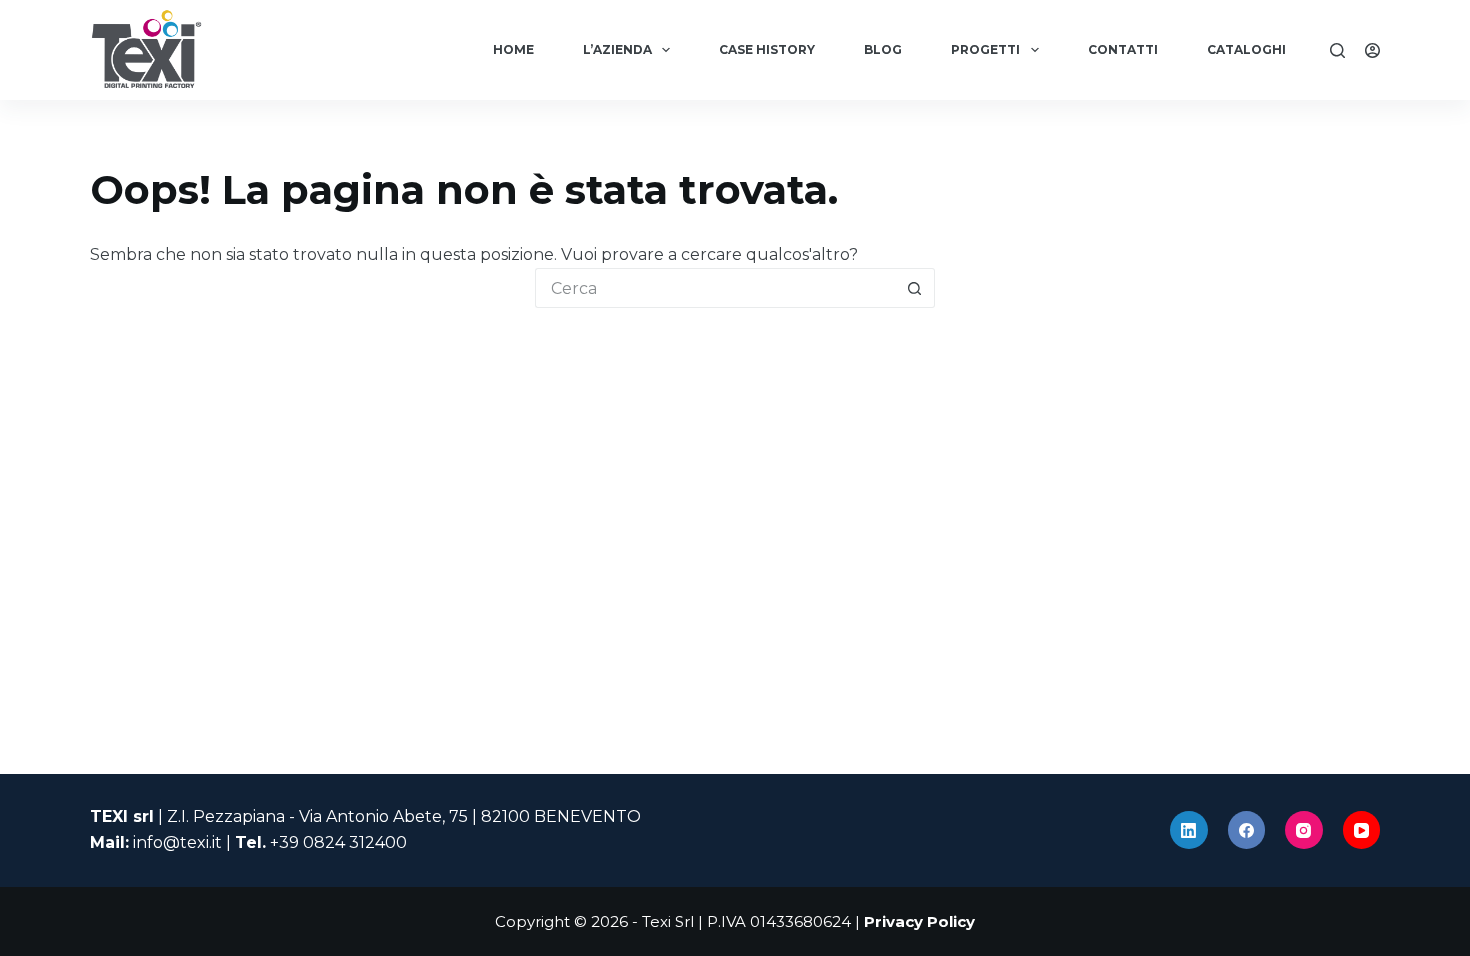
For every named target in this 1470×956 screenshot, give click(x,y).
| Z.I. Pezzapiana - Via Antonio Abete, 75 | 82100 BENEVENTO (365, 816)
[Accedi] (1372, 50)
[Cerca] (1337, 50)
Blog (883, 49)
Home (513, 49)
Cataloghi (1246, 49)
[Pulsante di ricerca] (915, 288)
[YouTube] (1362, 830)
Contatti (1123, 49)
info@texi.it (177, 842)
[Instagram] (1304, 830)
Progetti (985, 49)
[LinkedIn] (1189, 830)
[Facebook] (1247, 830)
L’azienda (617, 49)
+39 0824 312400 (338, 842)
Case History (767, 49)
